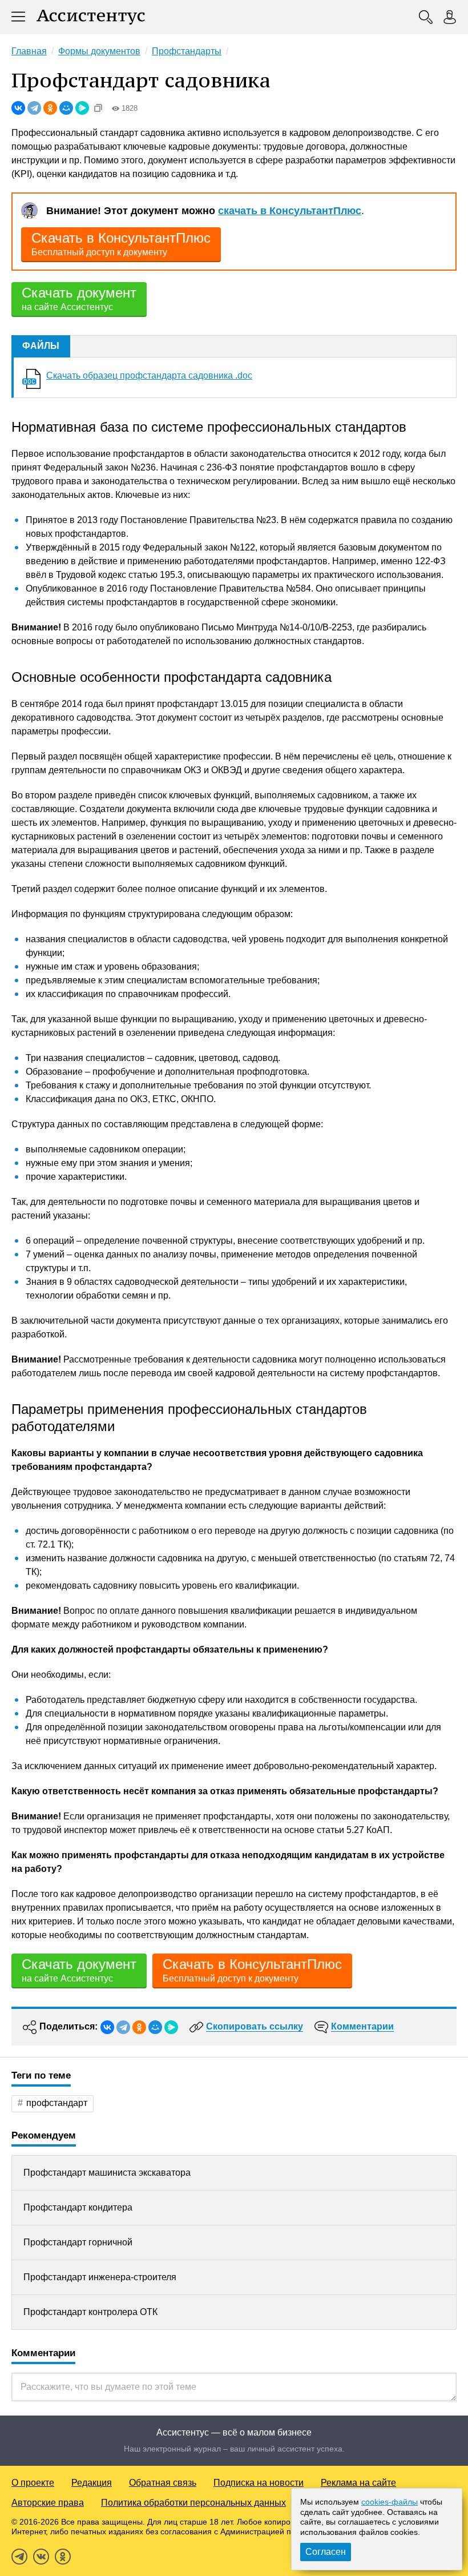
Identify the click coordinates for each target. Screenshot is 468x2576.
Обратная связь (163, 2483)
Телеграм (19, 2557)
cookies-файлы (390, 2502)
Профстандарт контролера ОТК (90, 2312)
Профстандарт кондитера (78, 2207)
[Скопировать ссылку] (98, 108)
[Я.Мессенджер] (82, 108)
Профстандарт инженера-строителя (100, 2277)
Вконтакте (41, 2557)
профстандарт (57, 2103)
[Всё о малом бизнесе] (91, 17)
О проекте (33, 2483)
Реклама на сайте (358, 2483)
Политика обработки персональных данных (193, 2503)
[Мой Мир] (66, 108)
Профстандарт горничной (78, 2242)
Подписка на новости (259, 2483)
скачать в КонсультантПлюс (290, 211)
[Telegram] (34, 108)
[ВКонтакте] (18, 108)
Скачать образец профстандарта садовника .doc (149, 375)
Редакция (92, 2483)
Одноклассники (63, 2557)
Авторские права (48, 2503)
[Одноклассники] (50, 108)
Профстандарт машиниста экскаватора (107, 2173)
